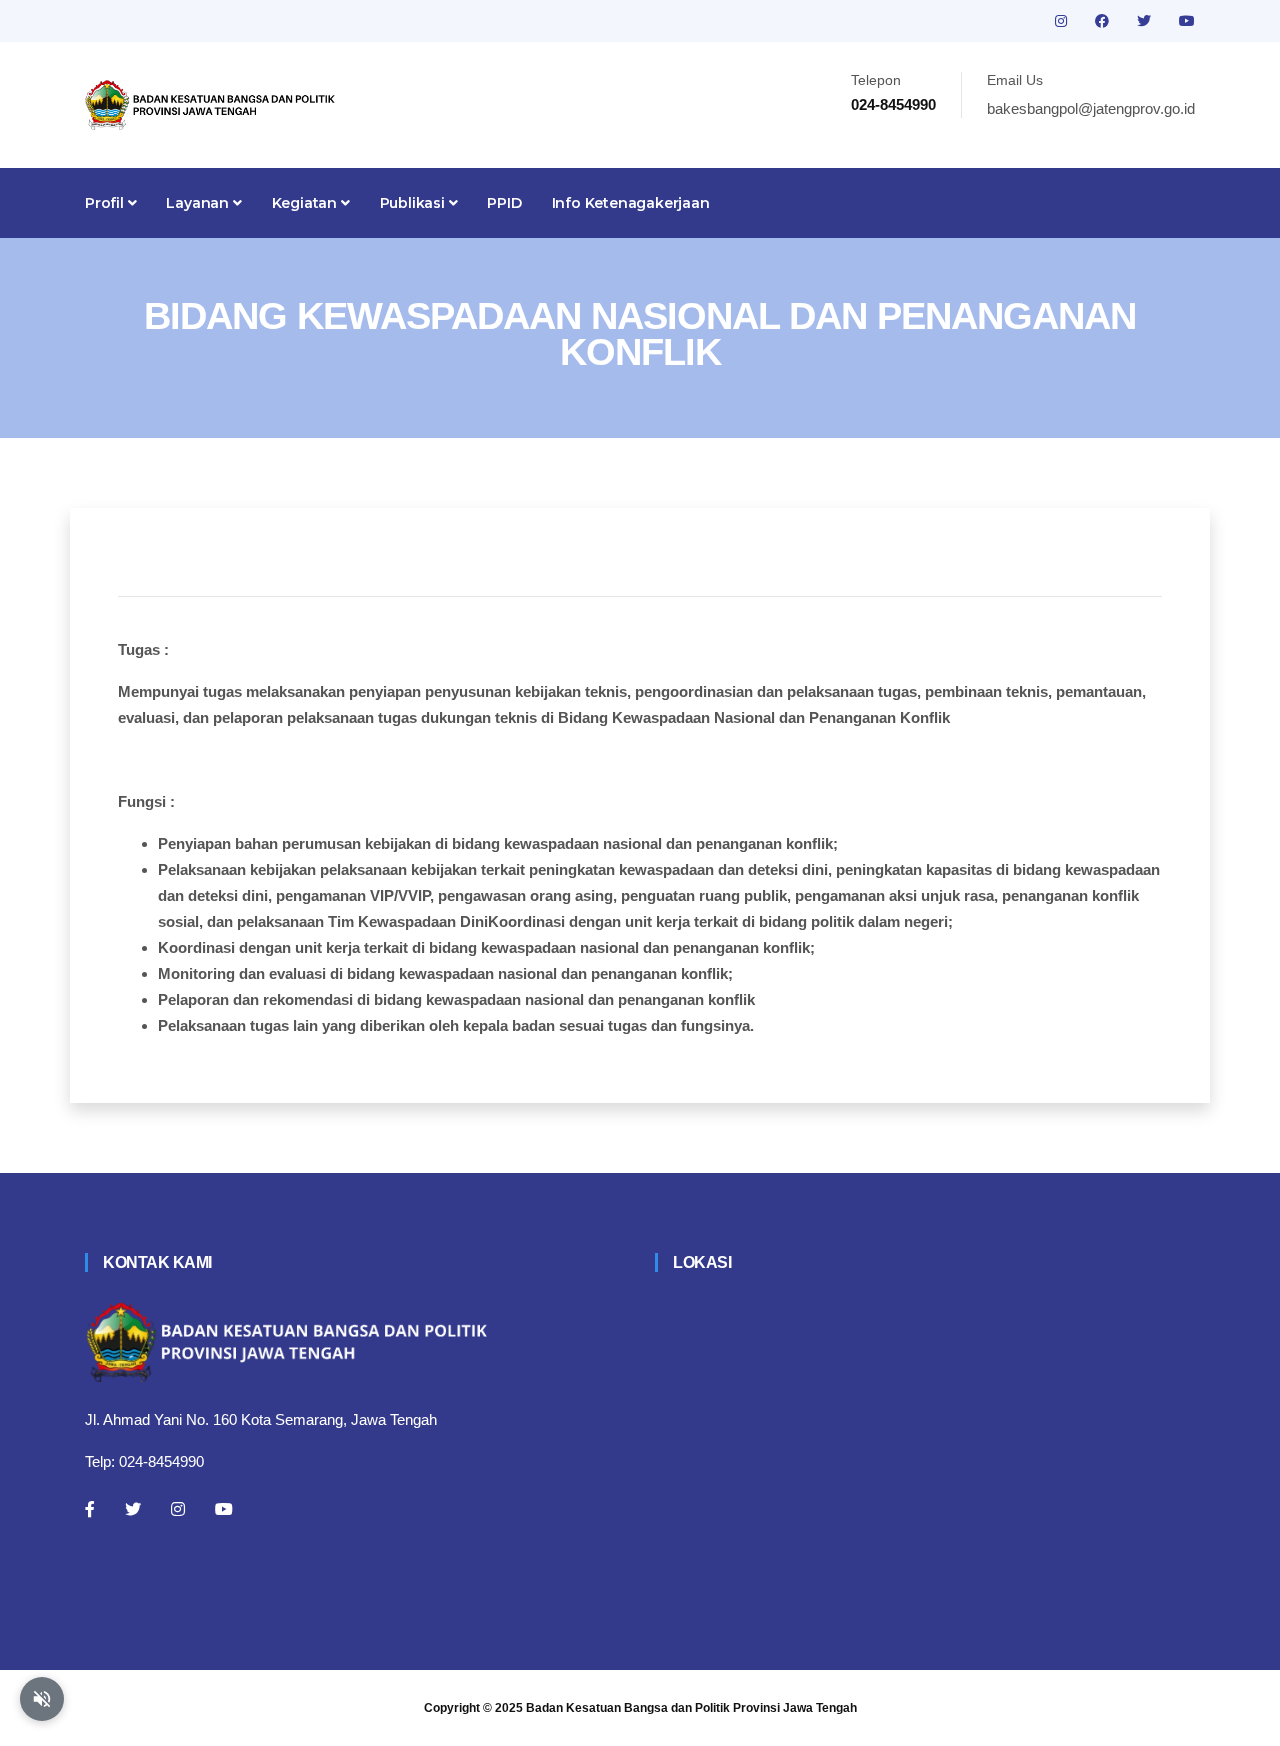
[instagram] (1063, 21)
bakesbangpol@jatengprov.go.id (1091, 108)
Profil (106, 203)
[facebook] (1104, 21)
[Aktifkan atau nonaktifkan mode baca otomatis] (42, 1699)
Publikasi (414, 203)
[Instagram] (178, 1509)
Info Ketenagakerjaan (631, 203)
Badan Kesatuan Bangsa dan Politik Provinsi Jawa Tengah (691, 1708)
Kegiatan (306, 203)
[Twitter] (133, 1509)
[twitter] (1146, 21)
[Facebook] (90, 1509)
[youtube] (1187, 21)
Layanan (199, 203)
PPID (504, 203)
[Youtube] (224, 1509)
